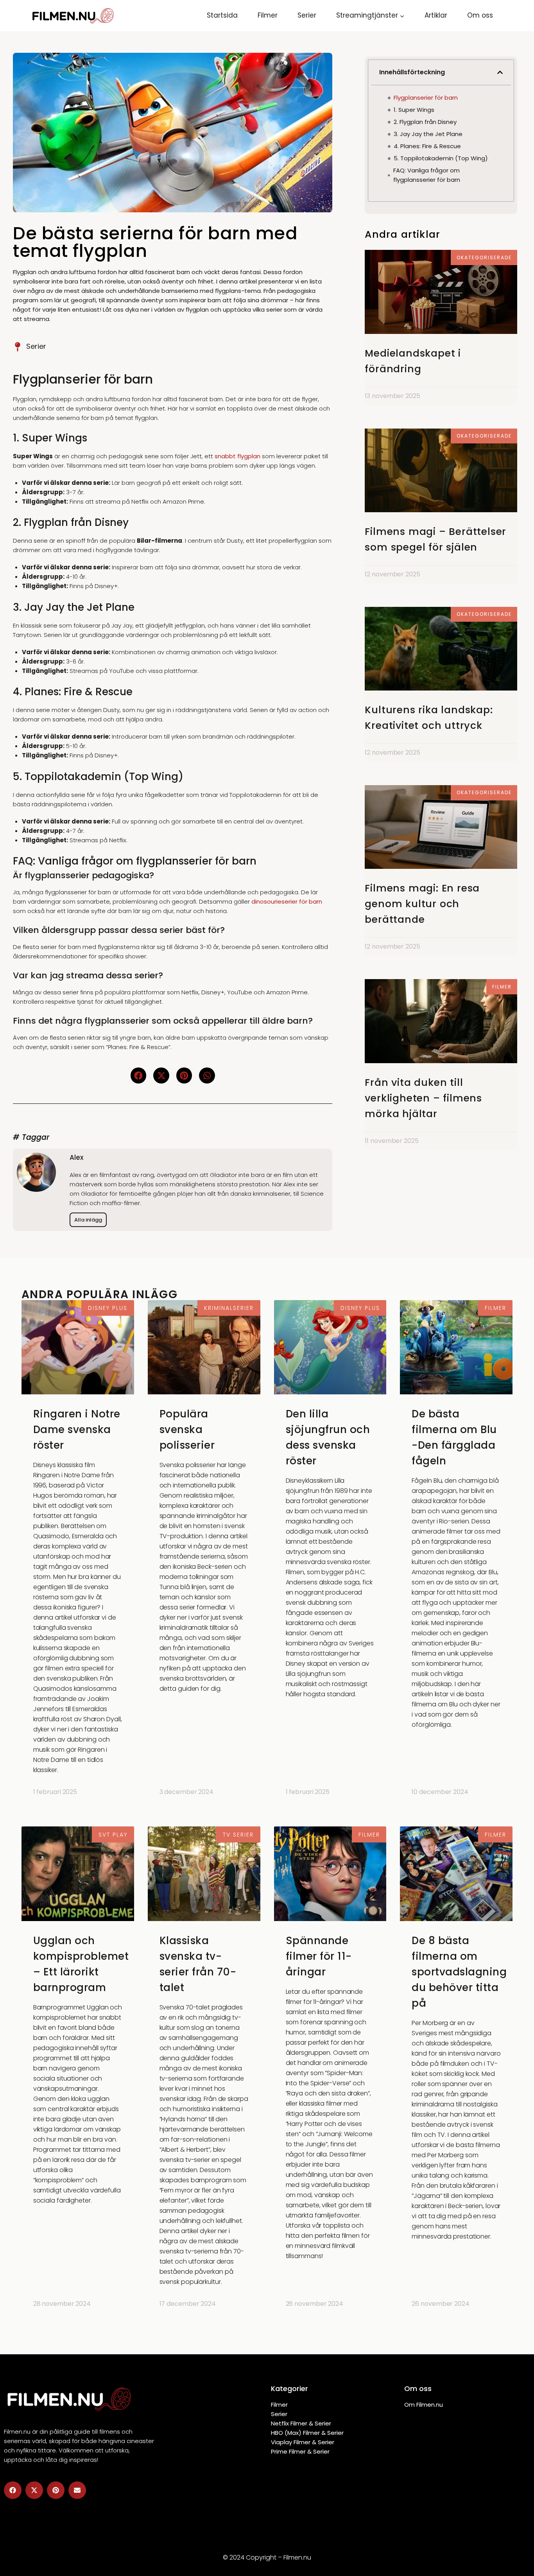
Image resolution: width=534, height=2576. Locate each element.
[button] (139, 1075)
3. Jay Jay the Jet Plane (428, 134)
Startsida (222, 15)
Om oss (480, 15)
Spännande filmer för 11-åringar (319, 1956)
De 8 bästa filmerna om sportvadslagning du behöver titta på (459, 1972)
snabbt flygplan (237, 456)
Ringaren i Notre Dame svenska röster (77, 1430)
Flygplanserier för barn (426, 98)
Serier (307, 15)
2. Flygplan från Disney (425, 122)
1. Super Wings (414, 110)
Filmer (268, 15)
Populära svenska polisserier (187, 1430)
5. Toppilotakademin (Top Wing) (441, 158)
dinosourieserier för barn (287, 901)
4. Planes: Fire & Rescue (427, 146)
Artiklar (436, 15)
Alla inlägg (88, 1220)
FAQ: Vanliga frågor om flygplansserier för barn (427, 175)
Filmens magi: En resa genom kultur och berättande (422, 904)
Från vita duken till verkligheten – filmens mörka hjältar (423, 1098)
